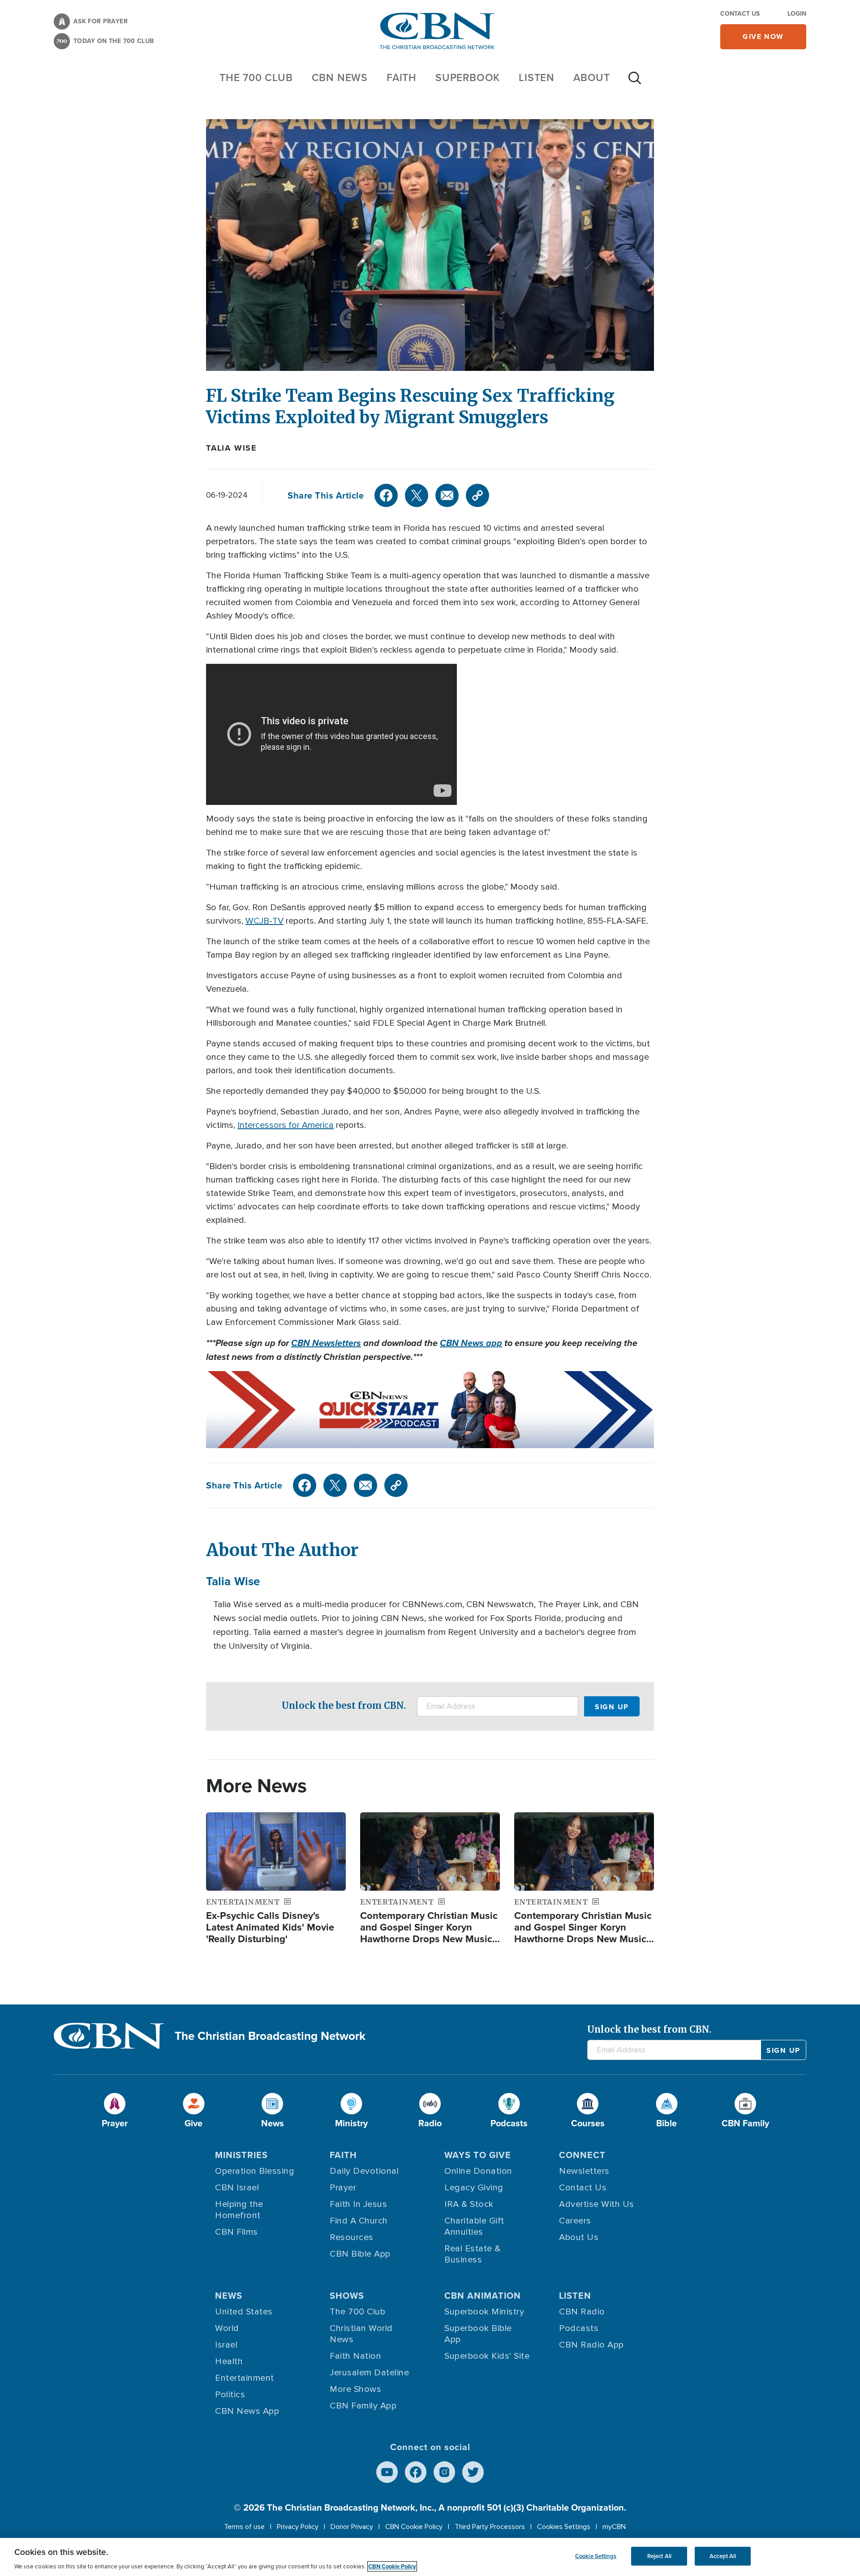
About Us (579, 2237)
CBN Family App (363, 2406)
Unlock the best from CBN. (344, 1705)
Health (229, 2361)
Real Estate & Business (473, 2254)
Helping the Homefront (239, 2210)
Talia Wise (232, 448)
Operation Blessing (255, 2171)
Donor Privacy (352, 2527)
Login (797, 14)
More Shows (355, 2389)
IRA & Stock (469, 2204)
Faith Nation (355, 2356)
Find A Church (359, 2221)
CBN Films (236, 2232)
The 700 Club (256, 77)
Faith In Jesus (358, 2204)
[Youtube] (387, 2472)
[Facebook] (386, 495)
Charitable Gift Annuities (474, 2226)
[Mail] (447, 495)
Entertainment (245, 2378)
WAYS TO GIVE (478, 2155)
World (227, 2328)
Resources (352, 2237)
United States (244, 2312)
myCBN (614, 2527)
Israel (226, 2345)
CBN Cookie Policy (414, 2527)
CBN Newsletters (326, 1343)
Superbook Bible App (478, 2334)
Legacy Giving (474, 2188)
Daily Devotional (364, 2171)
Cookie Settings (596, 2556)
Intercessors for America (286, 1125)
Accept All (723, 2556)
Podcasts (579, 2328)
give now (763, 37)
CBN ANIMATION (483, 2296)
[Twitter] (417, 495)
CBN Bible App (360, 2254)
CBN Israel (237, 2188)
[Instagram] (444, 2472)
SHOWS (347, 2296)
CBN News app (471, 1343)
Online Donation (478, 2171)
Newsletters (584, 2171)
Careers (575, 2221)
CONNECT (582, 2155)
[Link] (477, 495)
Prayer (343, 2188)
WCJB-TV (264, 921)
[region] (430, 2557)
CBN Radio (582, 2312)
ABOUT (592, 77)
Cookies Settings (564, 2527)
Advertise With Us (597, 2204)
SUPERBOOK (468, 77)
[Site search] (635, 82)
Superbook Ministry (484, 2312)
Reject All (659, 2556)
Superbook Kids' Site (487, 2356)
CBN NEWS (340, 77)
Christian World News (361, 2334)
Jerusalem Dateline (369, 2373)
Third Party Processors (490, 2527)
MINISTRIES (241, 2155)
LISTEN (537, 77)
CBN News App (247, 2411)
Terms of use (244, 2527)
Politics (230, 2395)
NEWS (229, 2296)
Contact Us (740, 14)
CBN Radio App (591, 2345)
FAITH (402, 77)
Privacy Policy (298, 2527)
